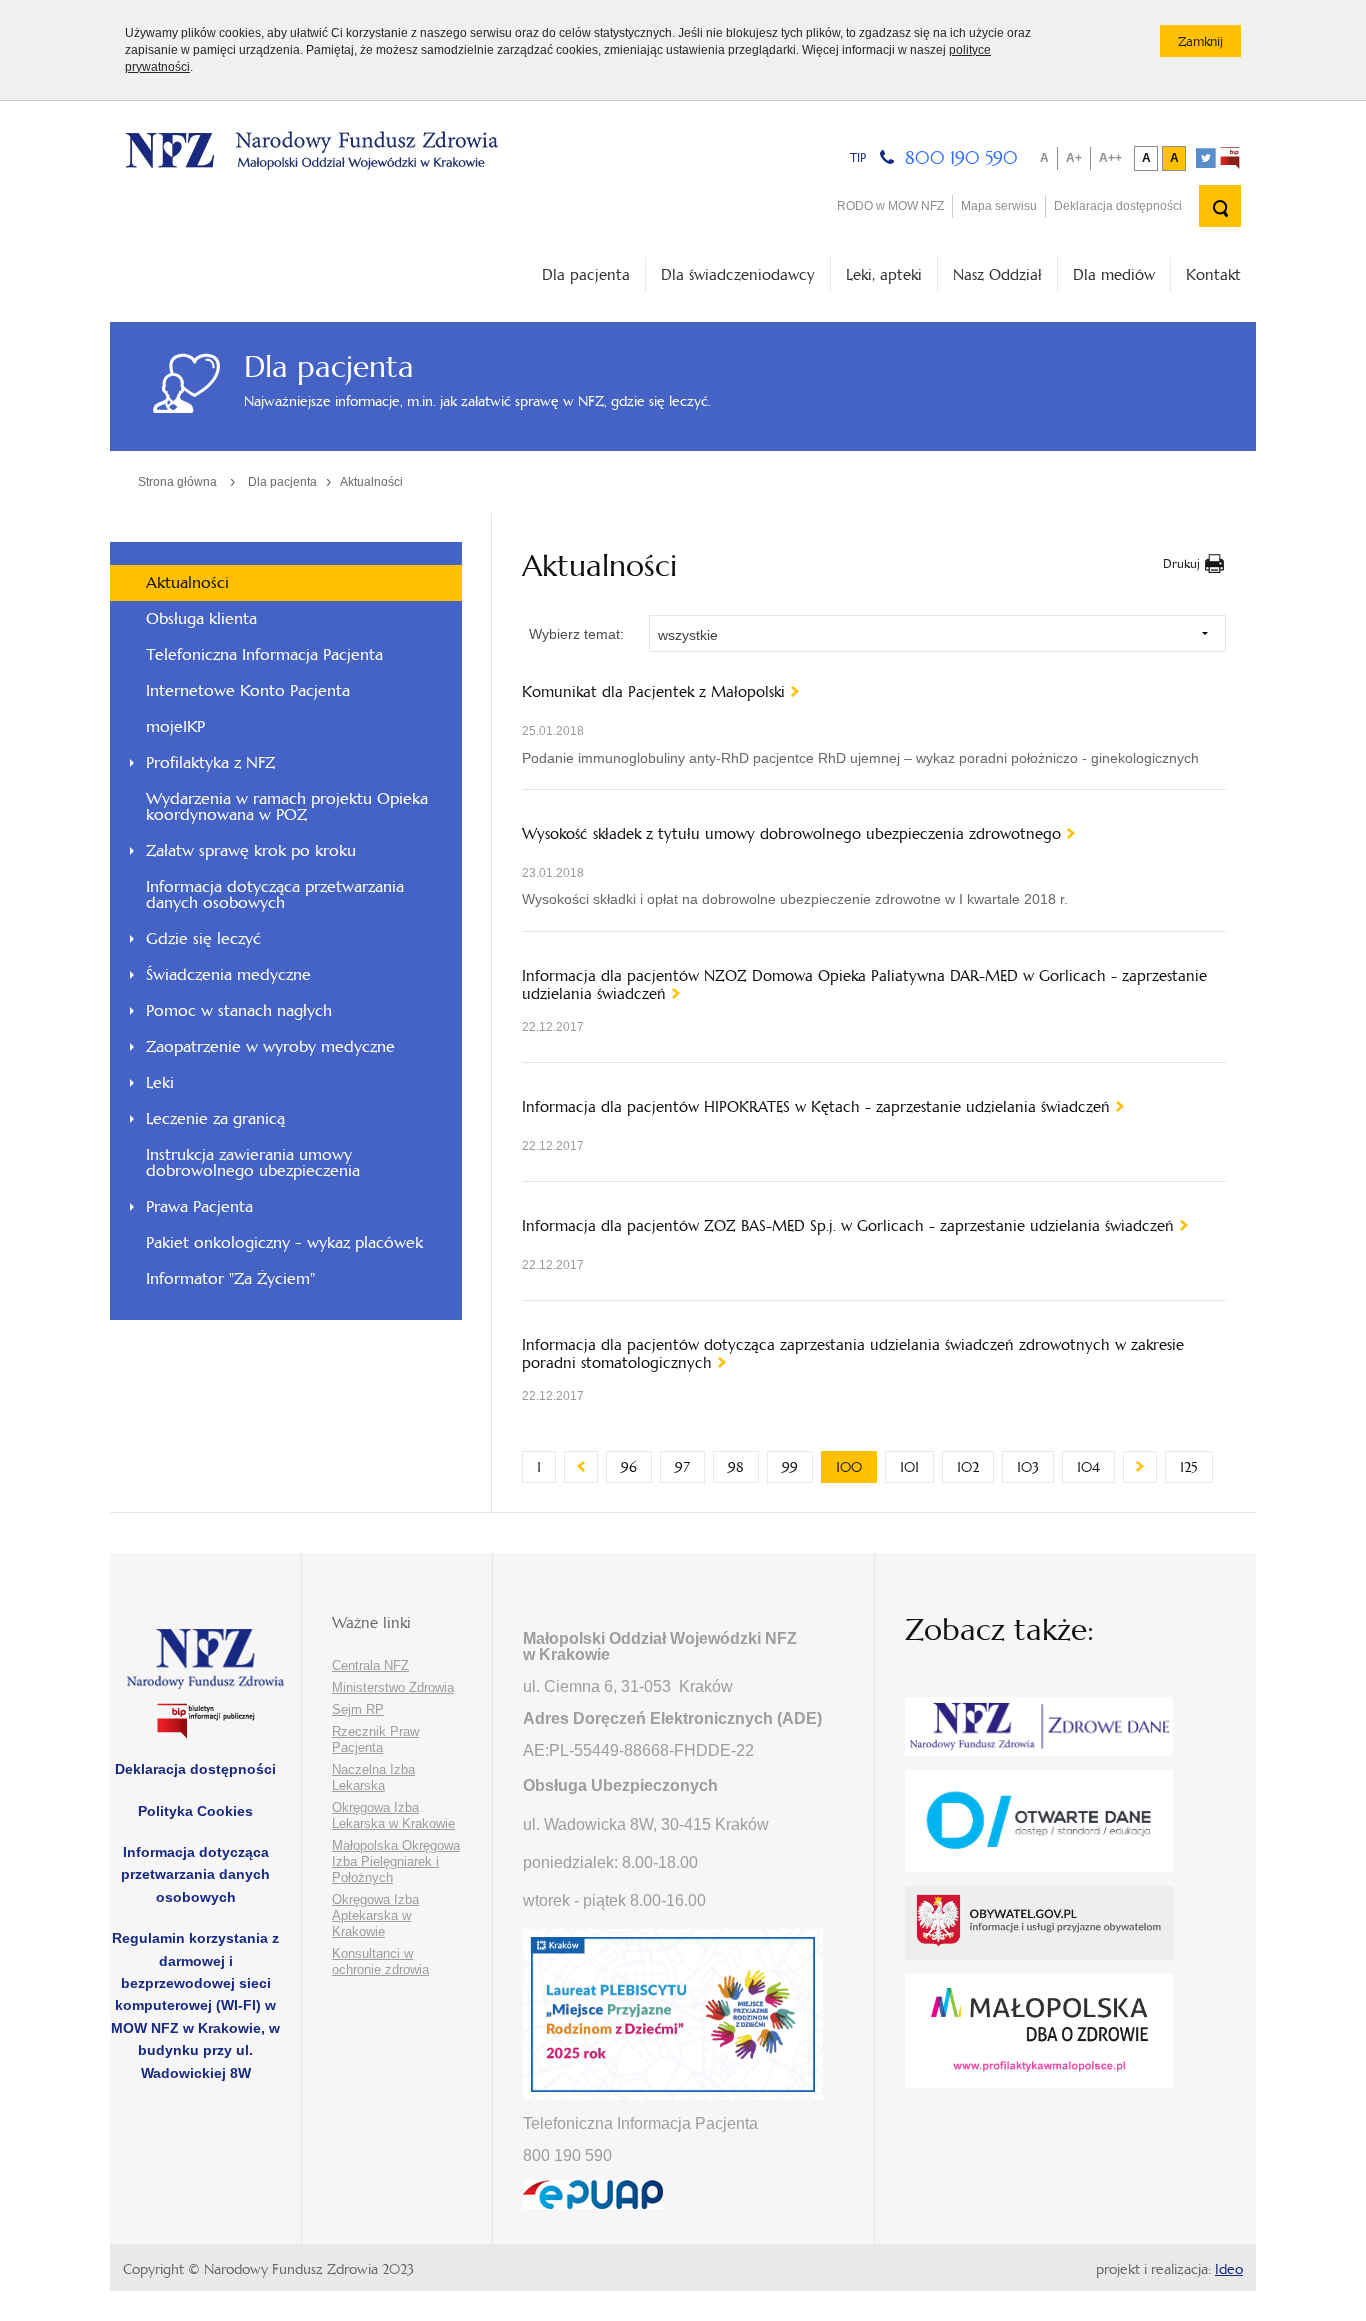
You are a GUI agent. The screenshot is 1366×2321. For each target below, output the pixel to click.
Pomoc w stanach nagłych (239, 1010)
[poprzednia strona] (581, 1467)
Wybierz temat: (576, 634)
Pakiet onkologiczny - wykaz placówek (284, 1242)
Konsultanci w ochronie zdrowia (380, 1961)
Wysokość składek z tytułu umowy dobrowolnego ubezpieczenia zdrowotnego (791, 834)
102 (975, 1467)
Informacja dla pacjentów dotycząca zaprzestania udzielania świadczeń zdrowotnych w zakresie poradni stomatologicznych (853, 1354)
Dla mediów (1114, 274)
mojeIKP (175, 726)
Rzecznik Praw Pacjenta (375, 1739)
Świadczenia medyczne (228, 974)
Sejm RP (358, 1709)
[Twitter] (1206, 158)
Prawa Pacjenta (199, 1206)
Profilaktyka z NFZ (210, 762)
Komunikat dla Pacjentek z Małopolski (653, 692)
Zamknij (1209, 45)
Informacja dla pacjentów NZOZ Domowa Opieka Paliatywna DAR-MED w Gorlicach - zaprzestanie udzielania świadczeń (864, 985)
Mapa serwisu (999, 206)
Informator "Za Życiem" (230, 1278)
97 (690, 1467)
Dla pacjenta (586, 274)
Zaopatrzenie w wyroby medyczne (270, 1046)
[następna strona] (1140, 1467)
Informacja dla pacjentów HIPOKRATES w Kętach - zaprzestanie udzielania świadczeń (816, 1107)
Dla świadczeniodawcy (738, 274)
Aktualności (371, 482)
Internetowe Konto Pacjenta (248, 690)
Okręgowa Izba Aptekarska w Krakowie (375, 1915)
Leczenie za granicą (215, 1118)
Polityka (195, 1811)
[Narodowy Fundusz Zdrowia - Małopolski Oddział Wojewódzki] (311, 151)
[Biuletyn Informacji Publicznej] (1230, 158)
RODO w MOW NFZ (890, 206)
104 (1096, 1467)
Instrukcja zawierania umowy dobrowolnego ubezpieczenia (253, 1162)
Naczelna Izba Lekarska (373, 1777)
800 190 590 (961, 157)
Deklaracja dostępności (1118, 206)
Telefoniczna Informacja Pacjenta (264, 654)
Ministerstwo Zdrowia (393, 1687)
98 (743, 1467)
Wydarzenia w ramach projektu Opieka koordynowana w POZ (287, 806)
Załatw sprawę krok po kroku (251, 850)
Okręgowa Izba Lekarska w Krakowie (393, 1815)
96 (636, 1467)
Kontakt (1213, 274)
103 (1035, 1467)
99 (797, 1467)
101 (917, 1467)
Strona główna (177, 482)
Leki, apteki (884, 274)
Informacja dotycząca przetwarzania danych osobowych (275, 894)
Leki (160, 1082)
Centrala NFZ (370, 1665)
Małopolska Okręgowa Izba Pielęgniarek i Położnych (396, 1861)
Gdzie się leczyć (203, 938)
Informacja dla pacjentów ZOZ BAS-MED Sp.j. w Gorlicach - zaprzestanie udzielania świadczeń (848, 1226)
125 (1196, 1467)
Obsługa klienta (201, 618)
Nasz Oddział (997, 274)
